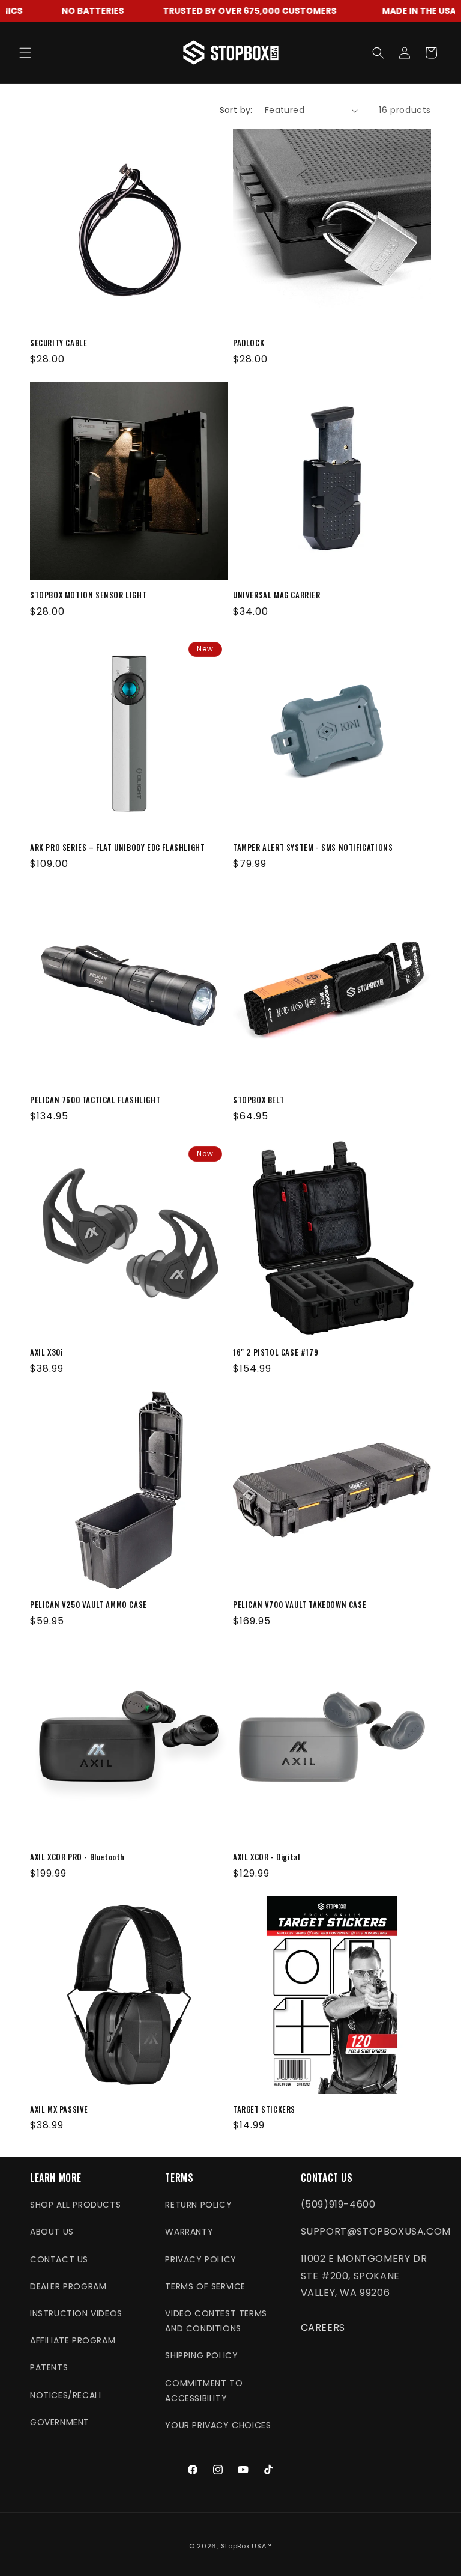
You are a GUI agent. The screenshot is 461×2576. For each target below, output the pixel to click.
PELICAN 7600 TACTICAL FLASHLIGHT (95, 1100)
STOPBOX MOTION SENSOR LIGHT (88, 595)
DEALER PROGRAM (68, 2286)
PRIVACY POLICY (200, 2259)
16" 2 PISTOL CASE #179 (276, 1352)
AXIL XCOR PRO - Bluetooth (77, 1857)
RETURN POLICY (198, 2205)
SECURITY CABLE (59, 343)
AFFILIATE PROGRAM (73, 2340)
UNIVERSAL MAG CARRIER (277, 595)
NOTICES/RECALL (66, 2395)
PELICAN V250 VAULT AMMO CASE (89, 1605)
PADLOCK (249, 343)
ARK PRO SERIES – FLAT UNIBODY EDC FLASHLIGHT (117, 848)
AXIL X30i (46, 1352)
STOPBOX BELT (258, 1100)
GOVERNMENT (60, 2422)
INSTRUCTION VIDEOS (76, 2313)
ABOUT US (52, 2232)
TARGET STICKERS (264, 2109)
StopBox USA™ (246, 2546)
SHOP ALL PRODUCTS (75, 2205)
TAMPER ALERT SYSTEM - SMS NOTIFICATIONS (313, 848)
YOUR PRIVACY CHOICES (218, 2425)
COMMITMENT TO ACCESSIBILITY (204, 2391)
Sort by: (236, 110)
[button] (25, 53)
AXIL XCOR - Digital (266, 1857)
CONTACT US (59, 2259)
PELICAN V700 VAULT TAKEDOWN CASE (300, 1605)
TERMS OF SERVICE (205, 2286)
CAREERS (323, 2328)
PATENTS (49, 2367)
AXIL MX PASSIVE (59, 2109)
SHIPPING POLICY (201, 2355)
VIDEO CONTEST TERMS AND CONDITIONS (216, 2321)
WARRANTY (189, 2232)
